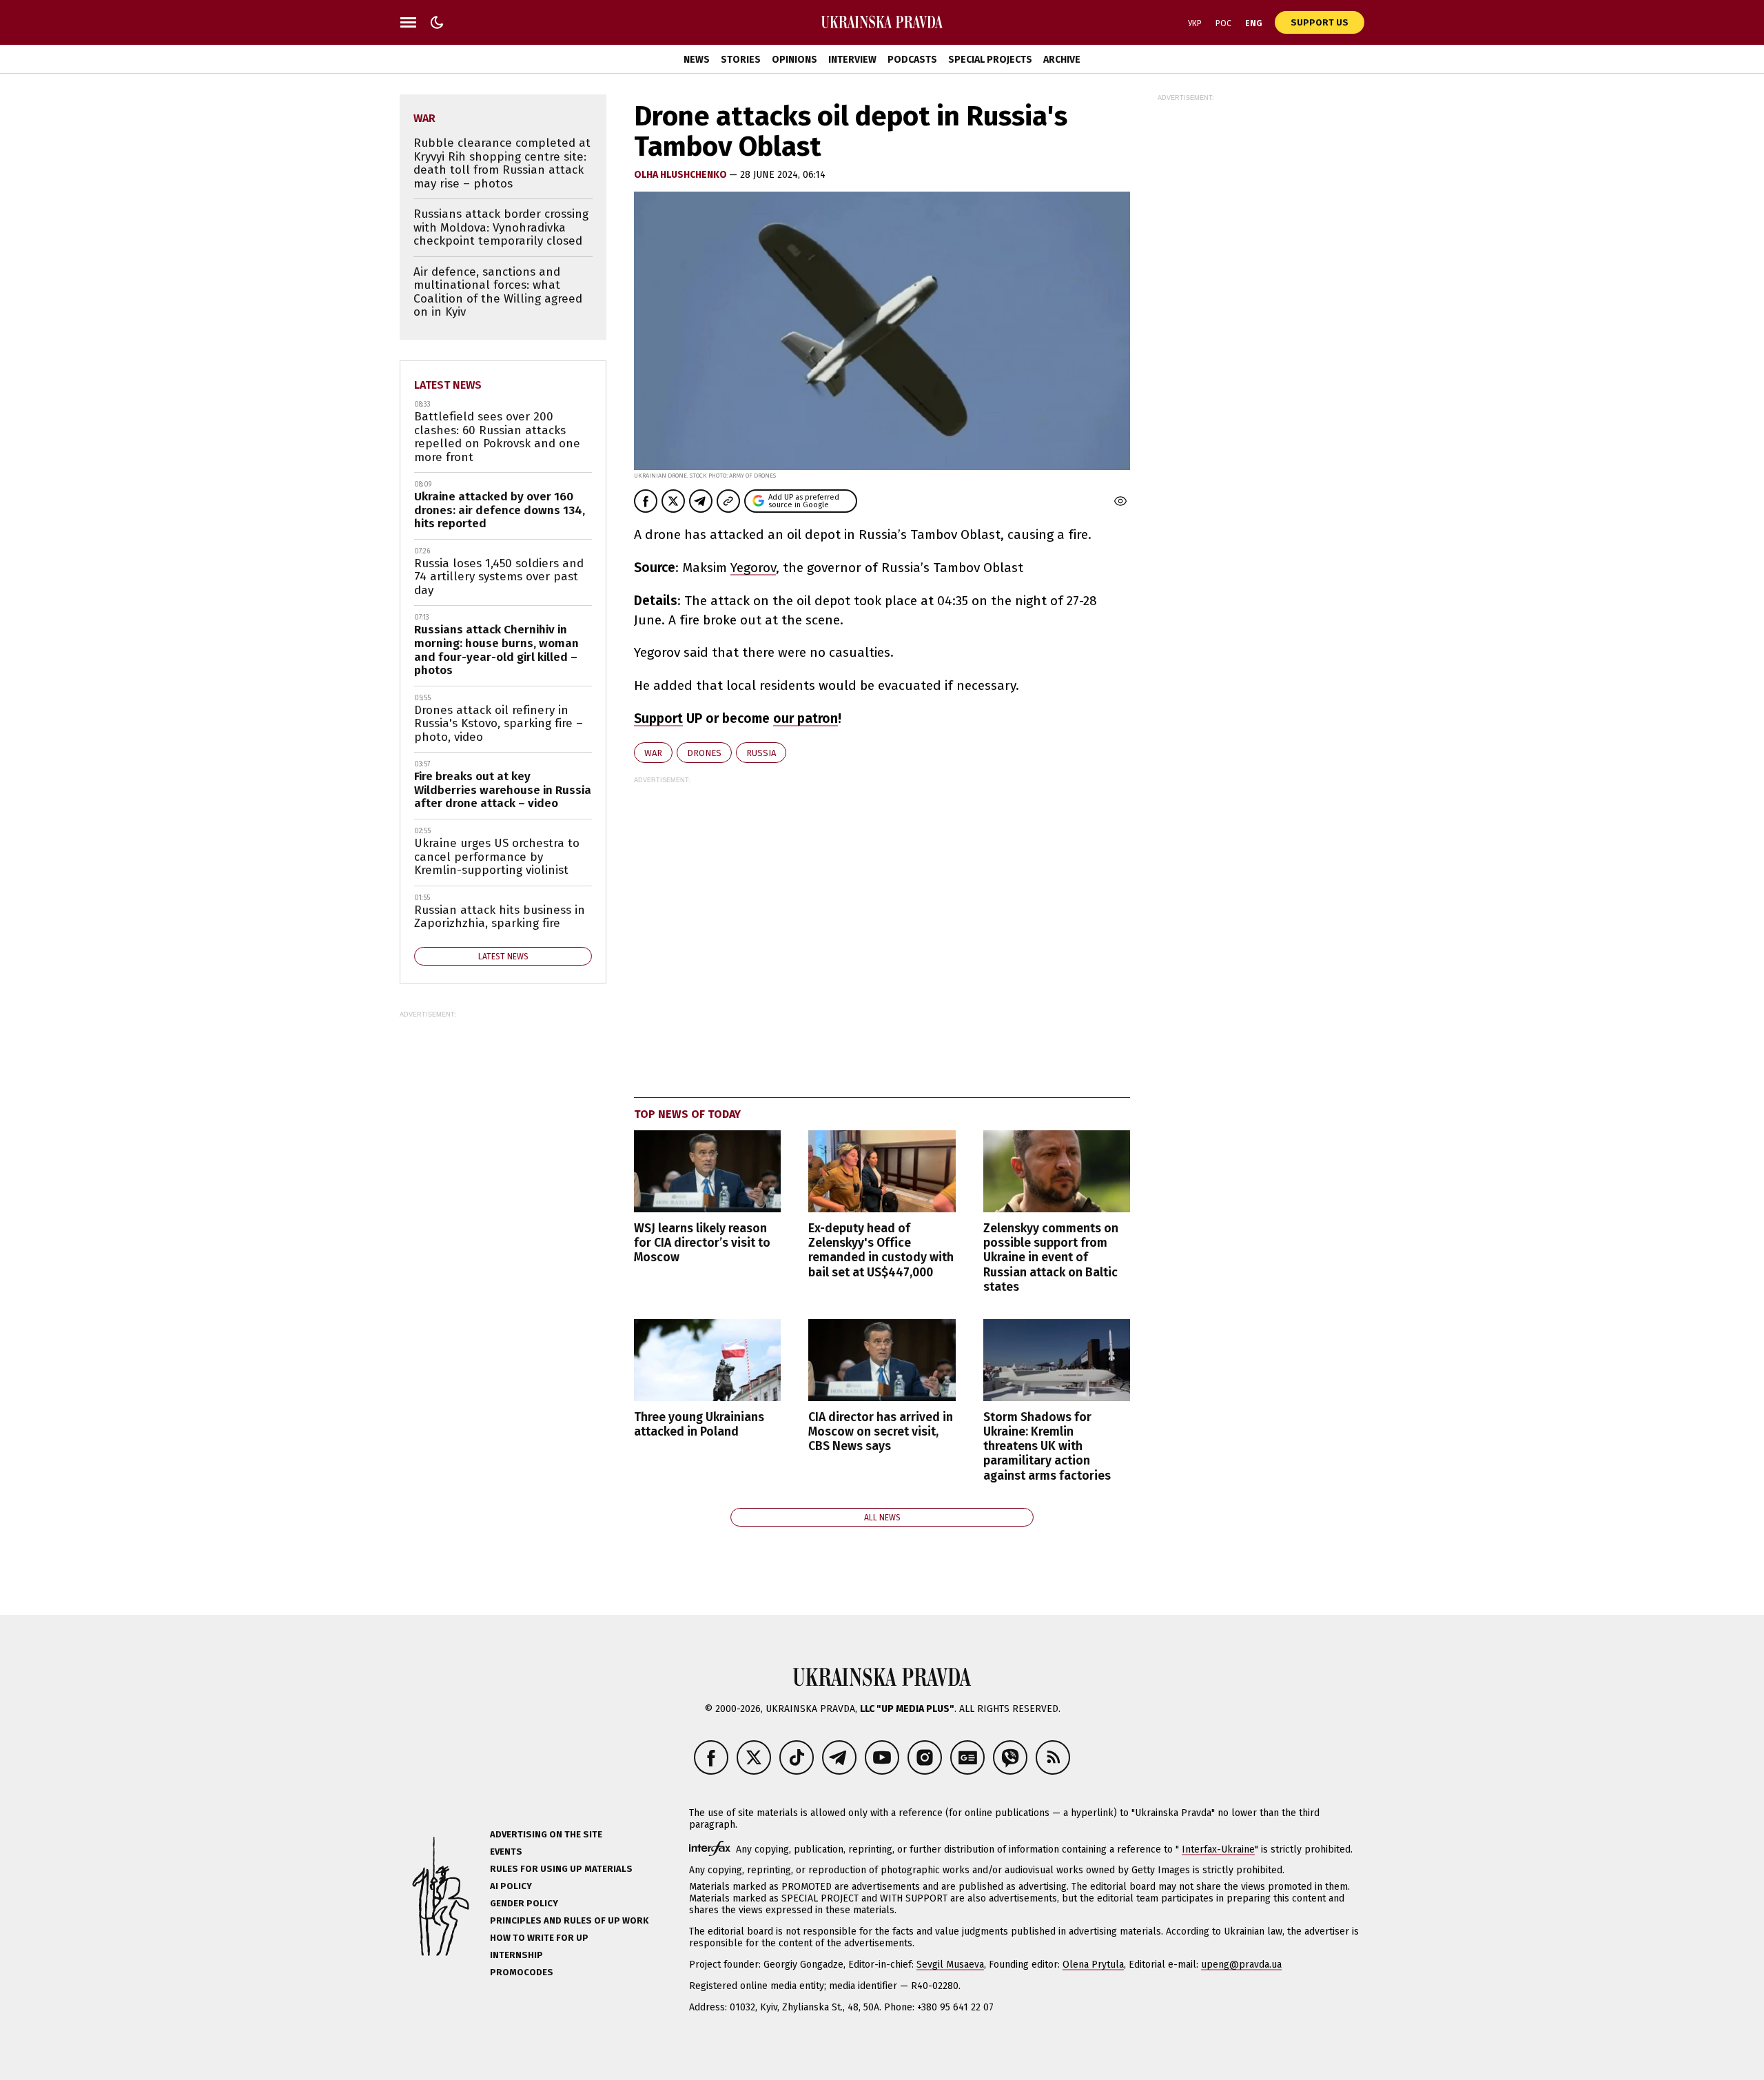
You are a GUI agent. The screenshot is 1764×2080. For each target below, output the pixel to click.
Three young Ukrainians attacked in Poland (699, 1425)
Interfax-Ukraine (1218, 1849)
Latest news (448, 385)
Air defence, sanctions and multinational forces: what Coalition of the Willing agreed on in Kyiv (498, 292)
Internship (516, 1955)
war (653, 753)
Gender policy (524, 1903)
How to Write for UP (539, 1938)
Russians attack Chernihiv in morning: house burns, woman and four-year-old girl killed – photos (496, 650)
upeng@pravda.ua (1241, 1965)
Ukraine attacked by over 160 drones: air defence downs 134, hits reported (500, 510)
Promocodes (522, 1972)
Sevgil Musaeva (950, 1965)
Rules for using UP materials (561, 1869)
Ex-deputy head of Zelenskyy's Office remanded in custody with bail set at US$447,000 (881, 1250)
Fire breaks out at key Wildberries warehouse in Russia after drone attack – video (503, 790)
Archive (1062, 60)
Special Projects (990, 60)
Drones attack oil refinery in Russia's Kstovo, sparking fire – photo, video (499, 724)
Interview (852, 60)
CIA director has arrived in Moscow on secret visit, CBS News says (881, 1432)
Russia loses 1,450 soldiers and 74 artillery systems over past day (499, 577)
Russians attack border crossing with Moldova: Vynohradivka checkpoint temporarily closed (501, 227)
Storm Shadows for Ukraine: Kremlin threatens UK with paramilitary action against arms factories (1047, 1447)
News (697, 60)
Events (506, 1852)
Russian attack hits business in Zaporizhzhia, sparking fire (500, 917)
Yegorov (753, 568)
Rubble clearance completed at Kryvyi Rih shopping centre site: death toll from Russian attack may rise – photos (502, 163)
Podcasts (912, 60)
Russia (761, 753)
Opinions (794, 60)
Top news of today (687, 1114)
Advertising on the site (546, 1834)
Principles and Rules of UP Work (569, 1920)
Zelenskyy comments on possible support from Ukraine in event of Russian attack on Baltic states (1051, 1258)
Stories (741, 60)
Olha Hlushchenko (681, 175)
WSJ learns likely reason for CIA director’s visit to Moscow (702, 1243)
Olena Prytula (1093, 1965)
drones (704, 753)
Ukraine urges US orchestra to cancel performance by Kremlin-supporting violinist (497, 857)
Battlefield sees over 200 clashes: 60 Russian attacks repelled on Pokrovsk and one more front (497, 437)
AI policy (511, 1886)
